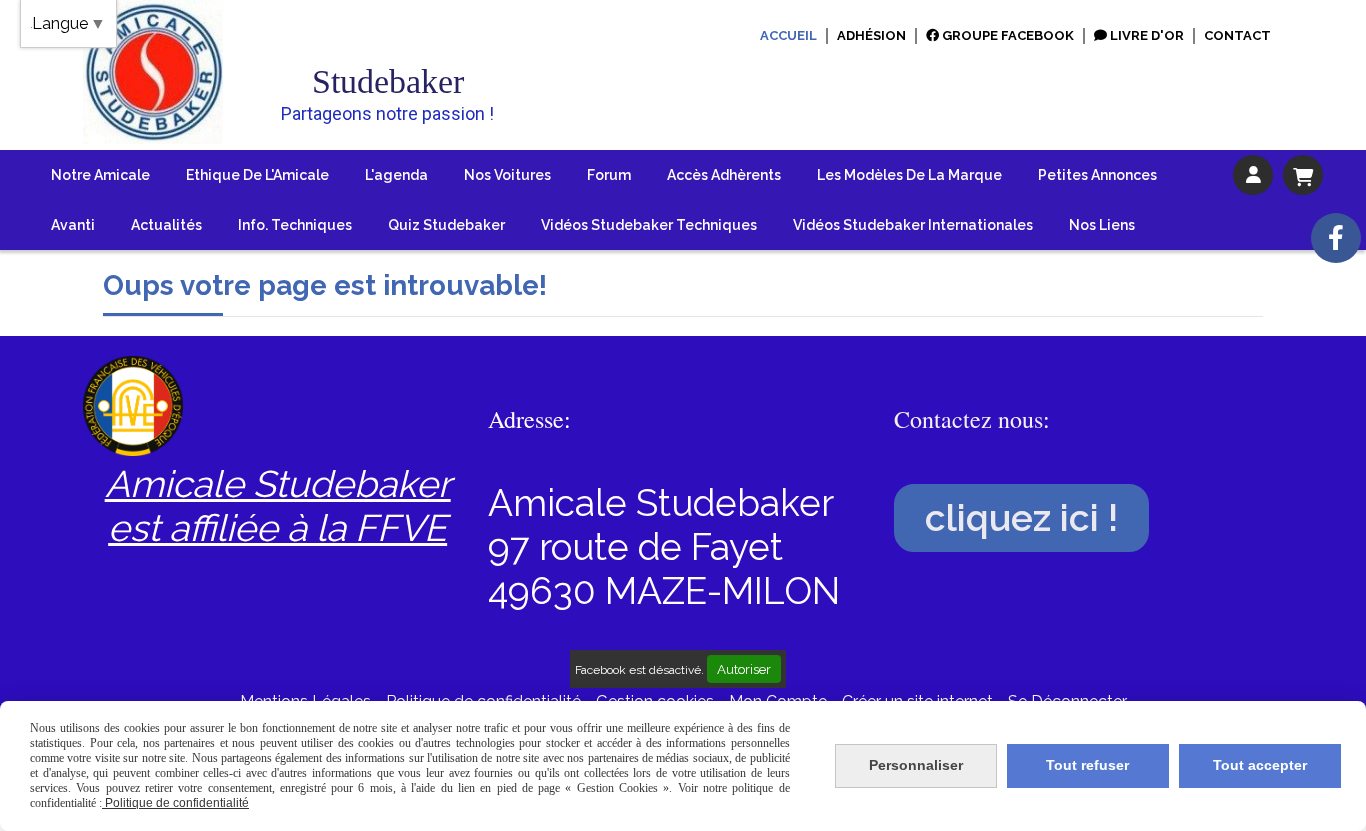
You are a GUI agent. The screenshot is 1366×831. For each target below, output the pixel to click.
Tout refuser (1087, 765)
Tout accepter (1260, 765)
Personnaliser (916, 765)
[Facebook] (1336, 238)
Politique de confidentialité (175, 803)
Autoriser (744, 669)
